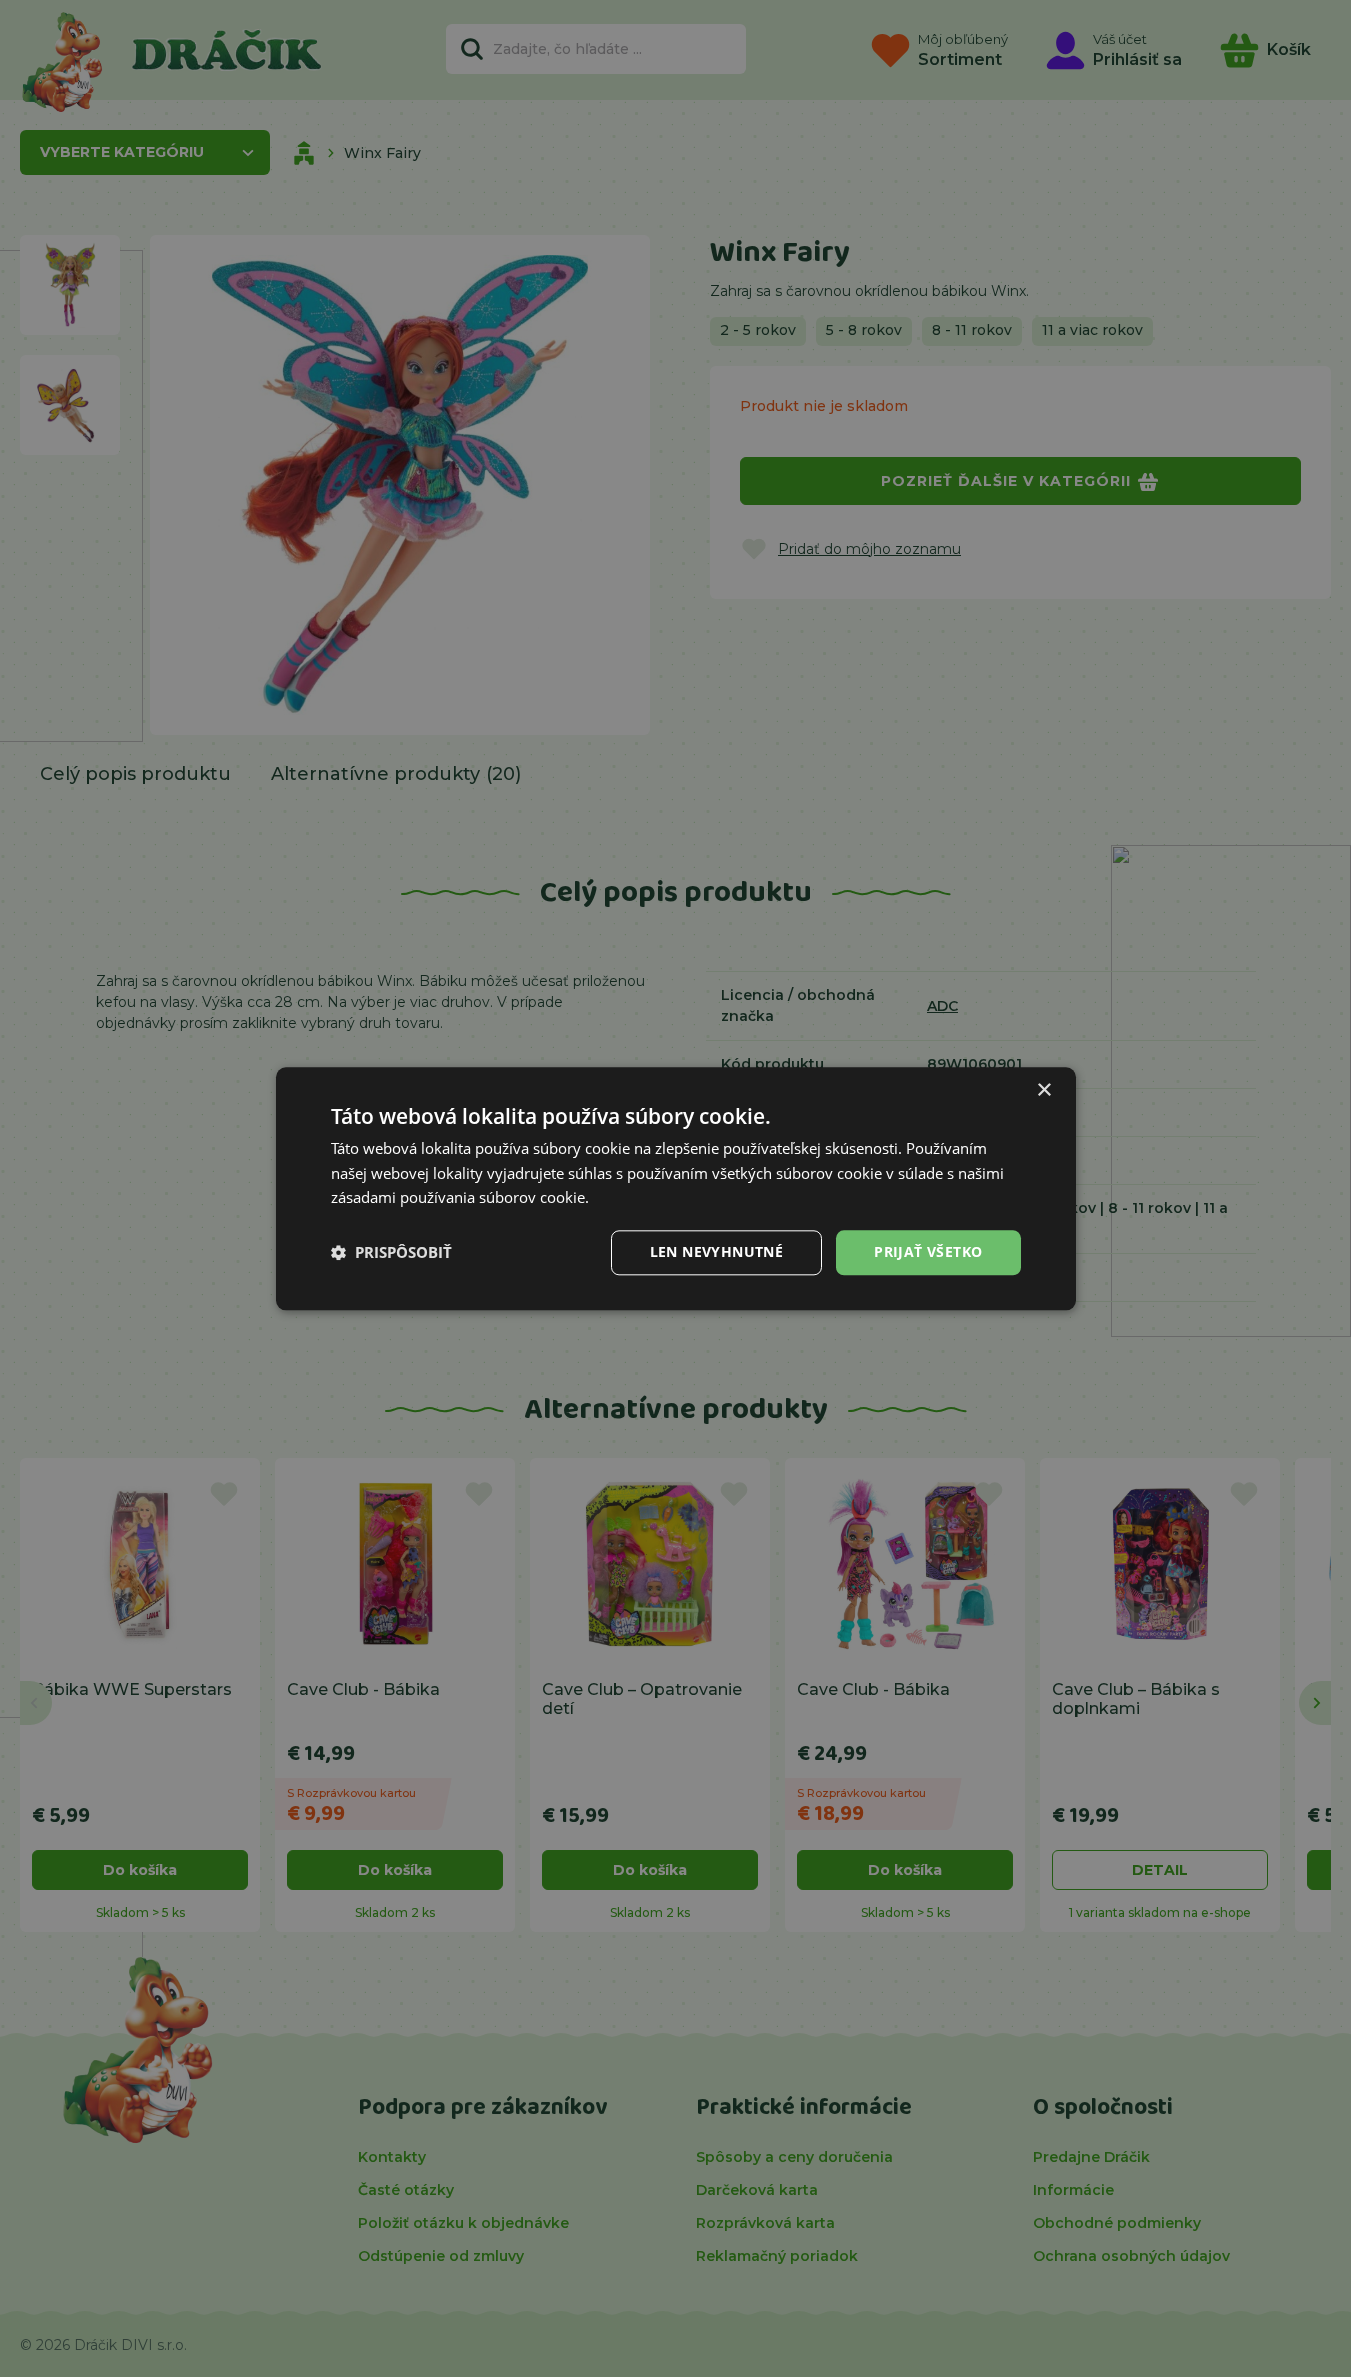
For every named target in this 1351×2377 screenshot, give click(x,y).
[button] (391, 1253)
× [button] (1043, 1090)
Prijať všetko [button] (928, 1251)
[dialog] (676, 1188)
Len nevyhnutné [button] (717, 1251)
